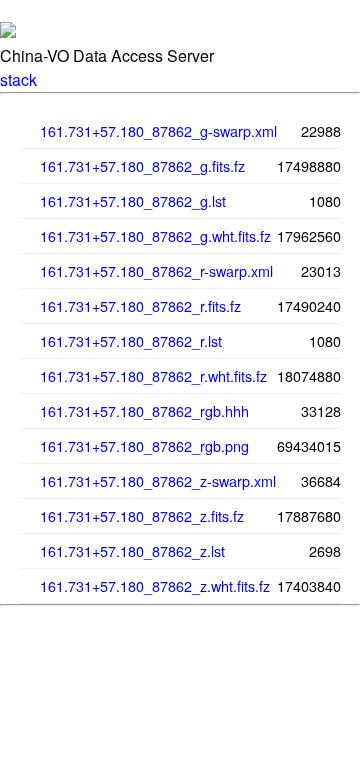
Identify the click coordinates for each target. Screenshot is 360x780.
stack (18, 79)
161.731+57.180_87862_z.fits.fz (142, 515)
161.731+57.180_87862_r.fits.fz (140, 305)
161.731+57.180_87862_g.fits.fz (142, 165)
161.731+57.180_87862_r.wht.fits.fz (153, 375)
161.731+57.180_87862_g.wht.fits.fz (155, 235)
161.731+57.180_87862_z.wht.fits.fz (155, 585)
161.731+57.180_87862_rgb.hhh (144, 410)
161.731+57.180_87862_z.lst (132, 550)
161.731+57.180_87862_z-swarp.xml (158, 480)
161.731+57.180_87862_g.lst (133, 200)
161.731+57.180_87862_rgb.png (144, 445)
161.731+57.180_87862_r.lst (131, 340)
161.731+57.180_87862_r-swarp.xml (156, 270)
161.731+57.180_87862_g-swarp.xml (158, 130)
